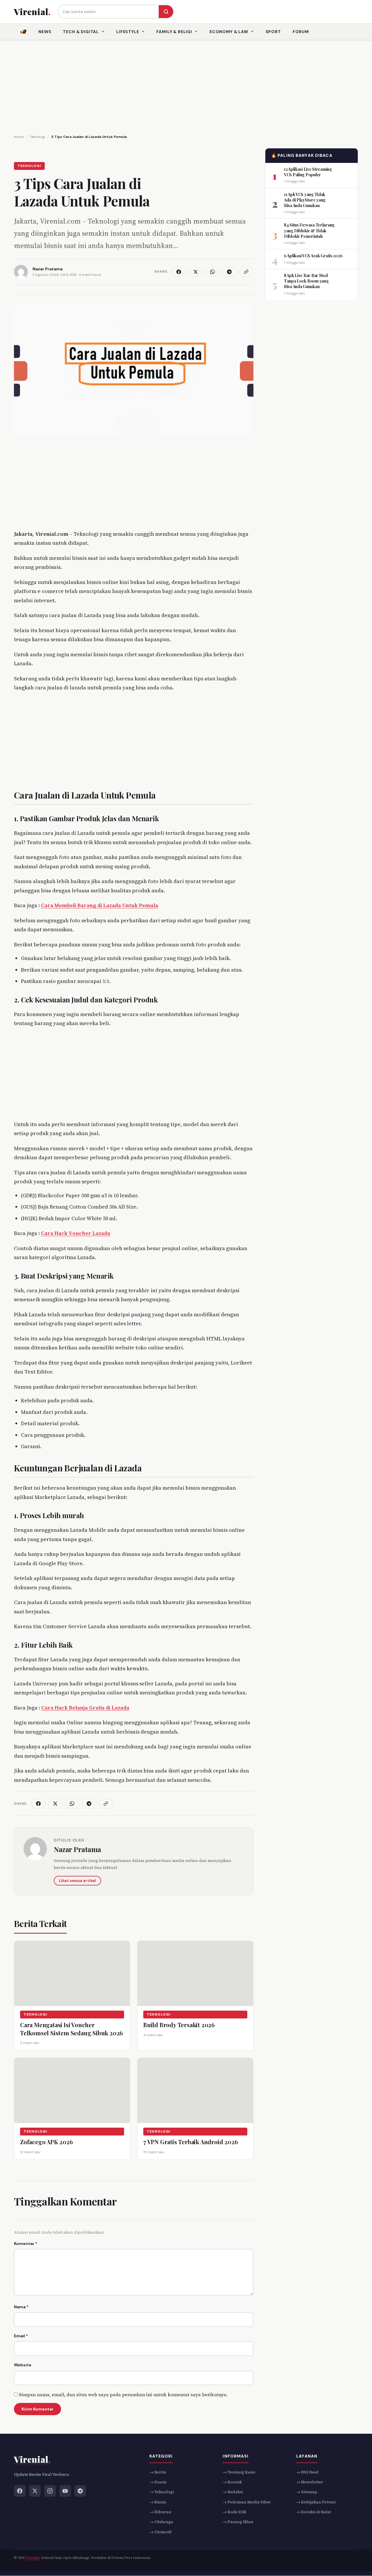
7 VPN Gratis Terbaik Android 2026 (191, 2141)
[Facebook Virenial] (20, 2491)
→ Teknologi (162, 2492)
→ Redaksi (233, 2492)
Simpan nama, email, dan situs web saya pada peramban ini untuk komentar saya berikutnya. (123, 2395)
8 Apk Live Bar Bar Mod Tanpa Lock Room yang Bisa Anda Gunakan (306, 281)
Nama (21, 2307)
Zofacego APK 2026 (46, 2141)
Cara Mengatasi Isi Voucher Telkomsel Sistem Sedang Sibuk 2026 (71, 2028)
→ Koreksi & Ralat (314, 2512)
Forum (301, 32)
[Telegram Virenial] (80, 2491)
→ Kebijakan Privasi (316, 2502)
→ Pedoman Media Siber (247, 2502)
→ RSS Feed (307, 2472)
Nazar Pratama (77, 1849)
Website (23, 2365)
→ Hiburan (160, 2512)
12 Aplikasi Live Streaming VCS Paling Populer (308, 172)
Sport (273, 32)
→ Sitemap (307, 2492)
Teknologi (29, 166)
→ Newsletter (310, 2482)
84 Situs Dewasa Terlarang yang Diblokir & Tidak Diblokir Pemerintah (309, 231)
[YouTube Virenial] (65, 2491)
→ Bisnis (158, 2502)
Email (21, 2336)
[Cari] (166, 12)
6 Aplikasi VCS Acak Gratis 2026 (313, 256)
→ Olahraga (161, 2522)
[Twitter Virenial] (35, 2491)
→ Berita (158, 2472)
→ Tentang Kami (239, 2472)
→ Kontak (232, 2482)
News (45, 32)
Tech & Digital (81, 32)
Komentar (26, 2244)
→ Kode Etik (234, 2512)
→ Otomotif (160, 2532)
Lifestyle (128, 32)
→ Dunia (158, 2482)
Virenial (32, 2558)
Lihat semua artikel (77, 1881)
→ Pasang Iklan (238, 2522)
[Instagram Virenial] (50, 2491)
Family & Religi (174, 32)
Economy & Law (229, 32)
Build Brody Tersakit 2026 (179, 2024)
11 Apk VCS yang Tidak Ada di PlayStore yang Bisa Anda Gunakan (305, 200)
